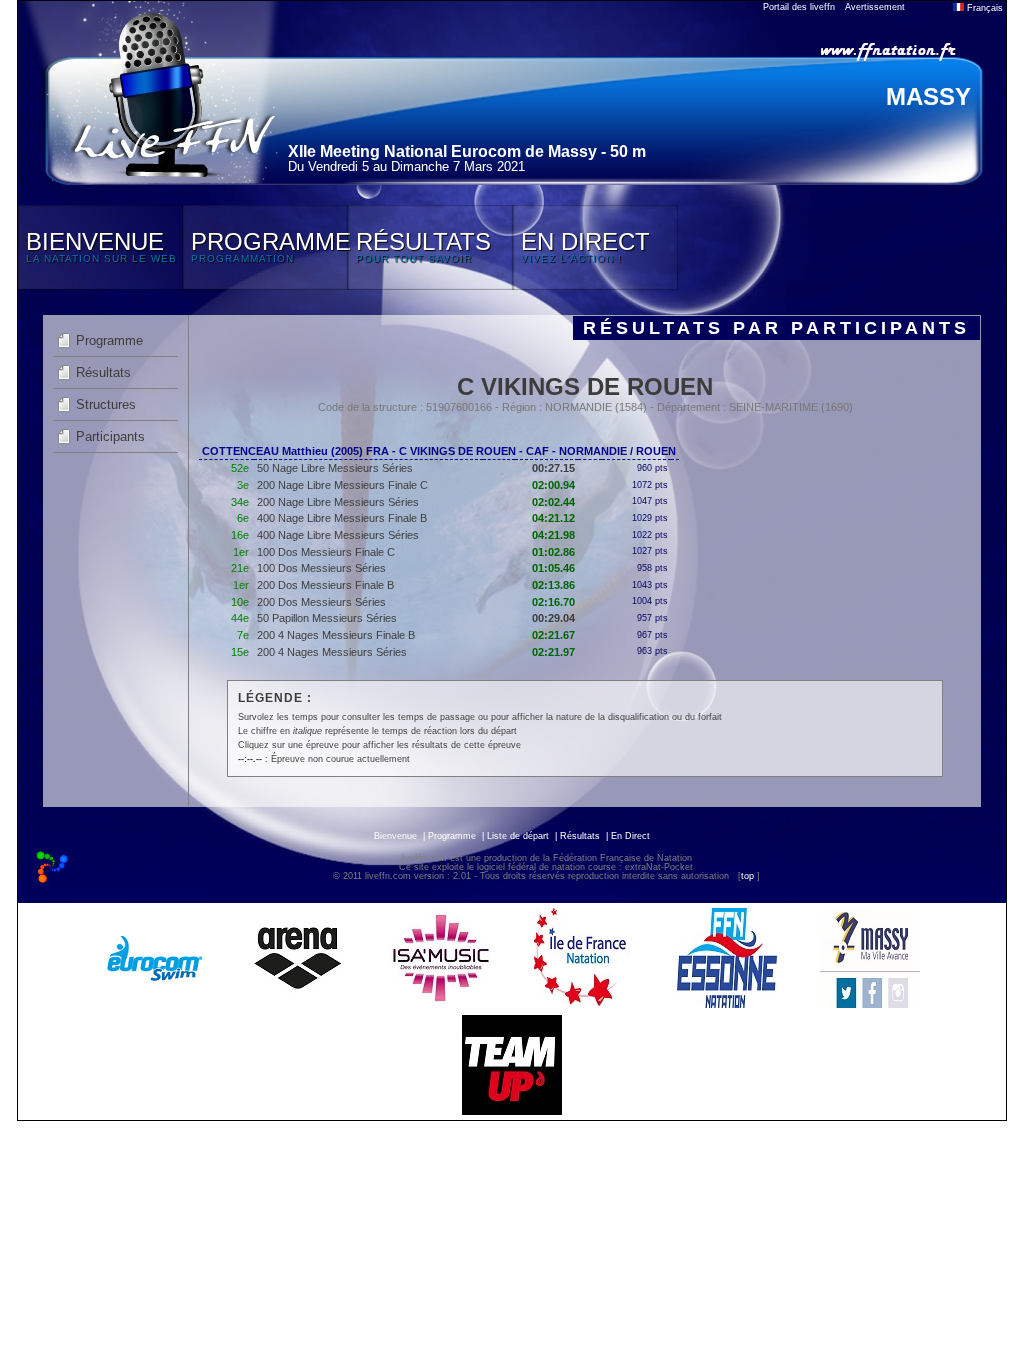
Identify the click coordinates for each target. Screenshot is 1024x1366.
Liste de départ (518, 836)
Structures (106, 404)
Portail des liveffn (799, 7)
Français (983, 8)
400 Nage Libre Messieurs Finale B (342, 518)
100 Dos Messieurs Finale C (326, 552)
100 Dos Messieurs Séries (321, 568)
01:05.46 (553, 568)
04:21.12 (553, 518)
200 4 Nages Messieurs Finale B (336, 635)
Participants (110, 436)
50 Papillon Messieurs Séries (327, 618)
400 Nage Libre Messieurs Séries (338, 535)
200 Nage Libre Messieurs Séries (338, 502)
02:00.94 (553, 485)
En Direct (630, 836)
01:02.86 (553, 552)
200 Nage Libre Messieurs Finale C (342, 485)
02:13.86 (553, 585)
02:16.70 (553, 602)
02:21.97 (553, 652)
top (747, 876)
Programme (109, 340)
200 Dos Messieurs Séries (321, 602)
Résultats (103, 372)
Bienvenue (395, 836)
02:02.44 (553, 502)
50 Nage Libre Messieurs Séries (335, 468)
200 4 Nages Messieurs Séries (332, 652)
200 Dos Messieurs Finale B (325, 585)
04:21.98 (553, 535)
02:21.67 (553, 635)
